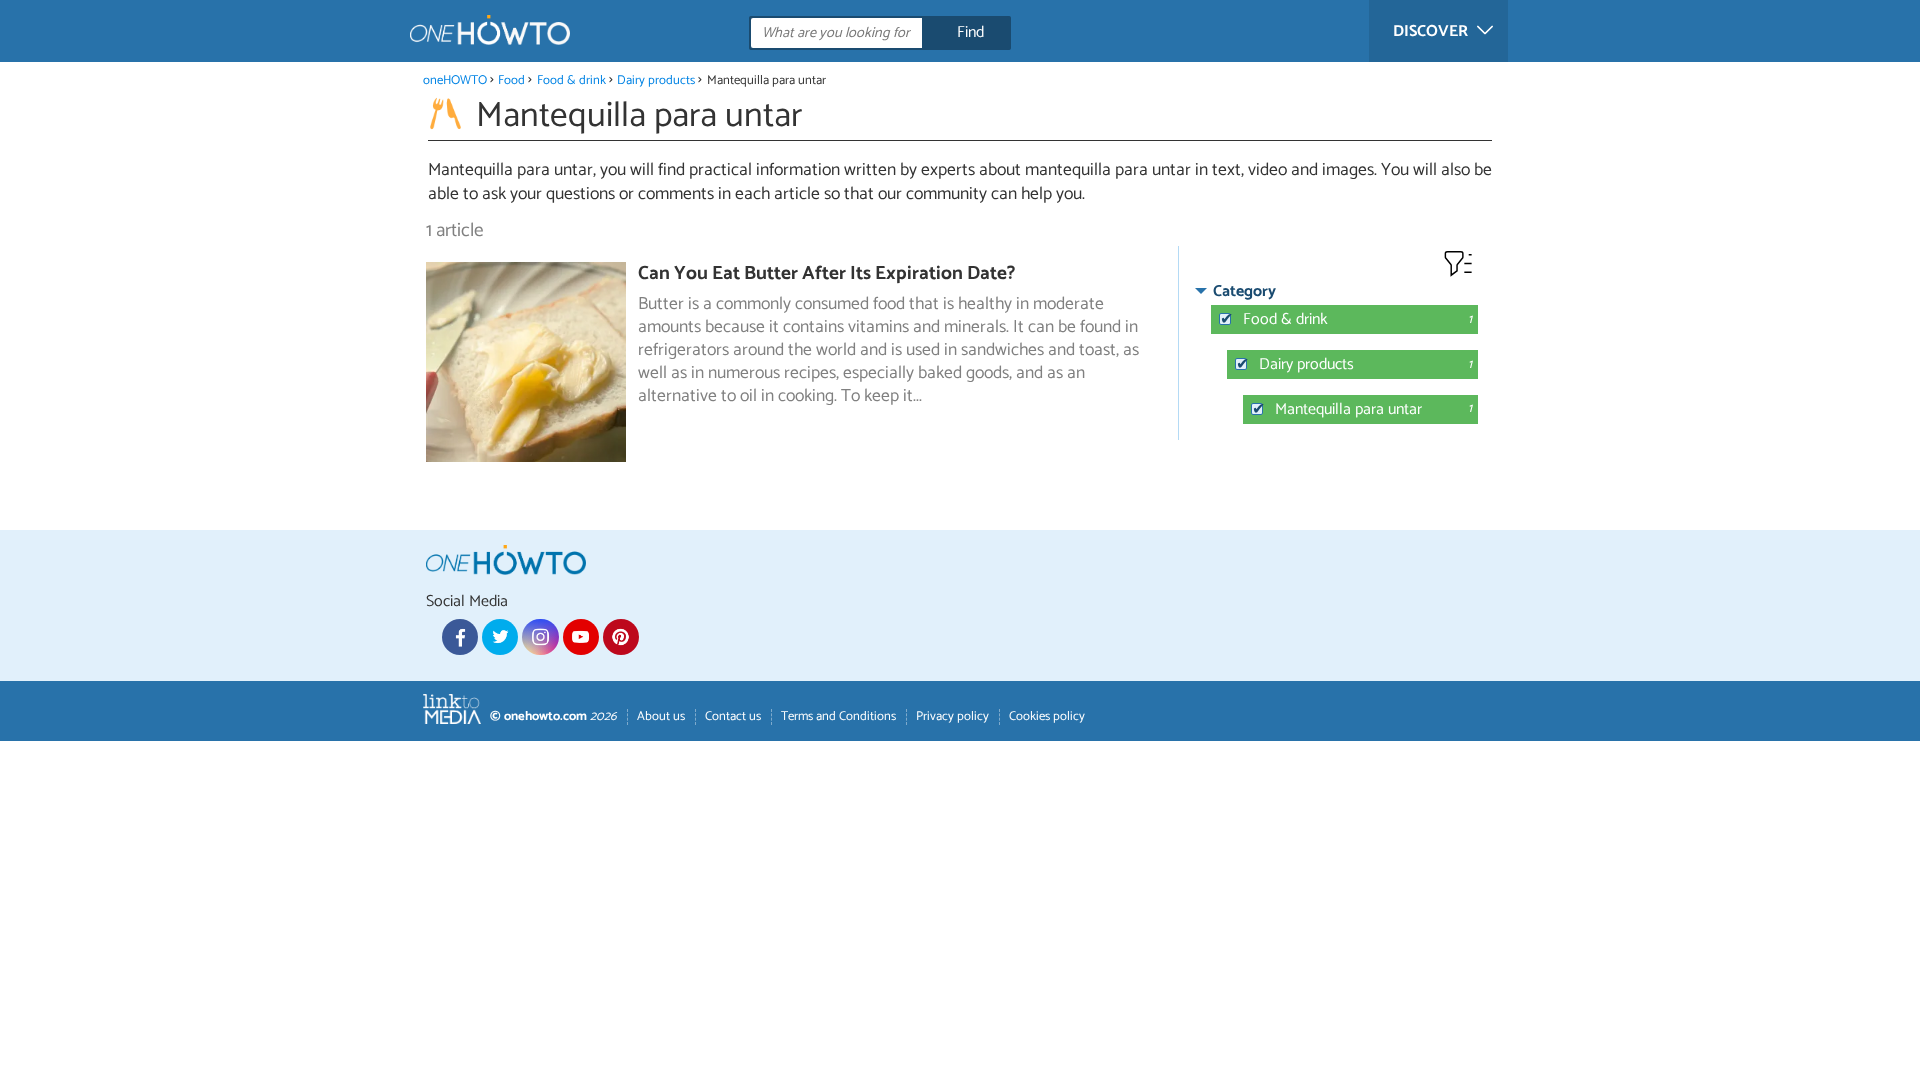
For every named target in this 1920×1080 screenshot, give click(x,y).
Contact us (733, 716)
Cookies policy (1047, 716)
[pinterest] (621, 637)
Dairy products (656, 80)
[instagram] (540, 637)
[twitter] (500, 637)
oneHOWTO (455, 80)
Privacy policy (952, 716)
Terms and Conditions (838, 716)
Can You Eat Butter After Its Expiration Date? (826, 273)
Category (1244, 291)
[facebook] (460, 637)
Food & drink (571, 80)
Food (511, 80)
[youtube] (581, 637)
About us (661, 716)
